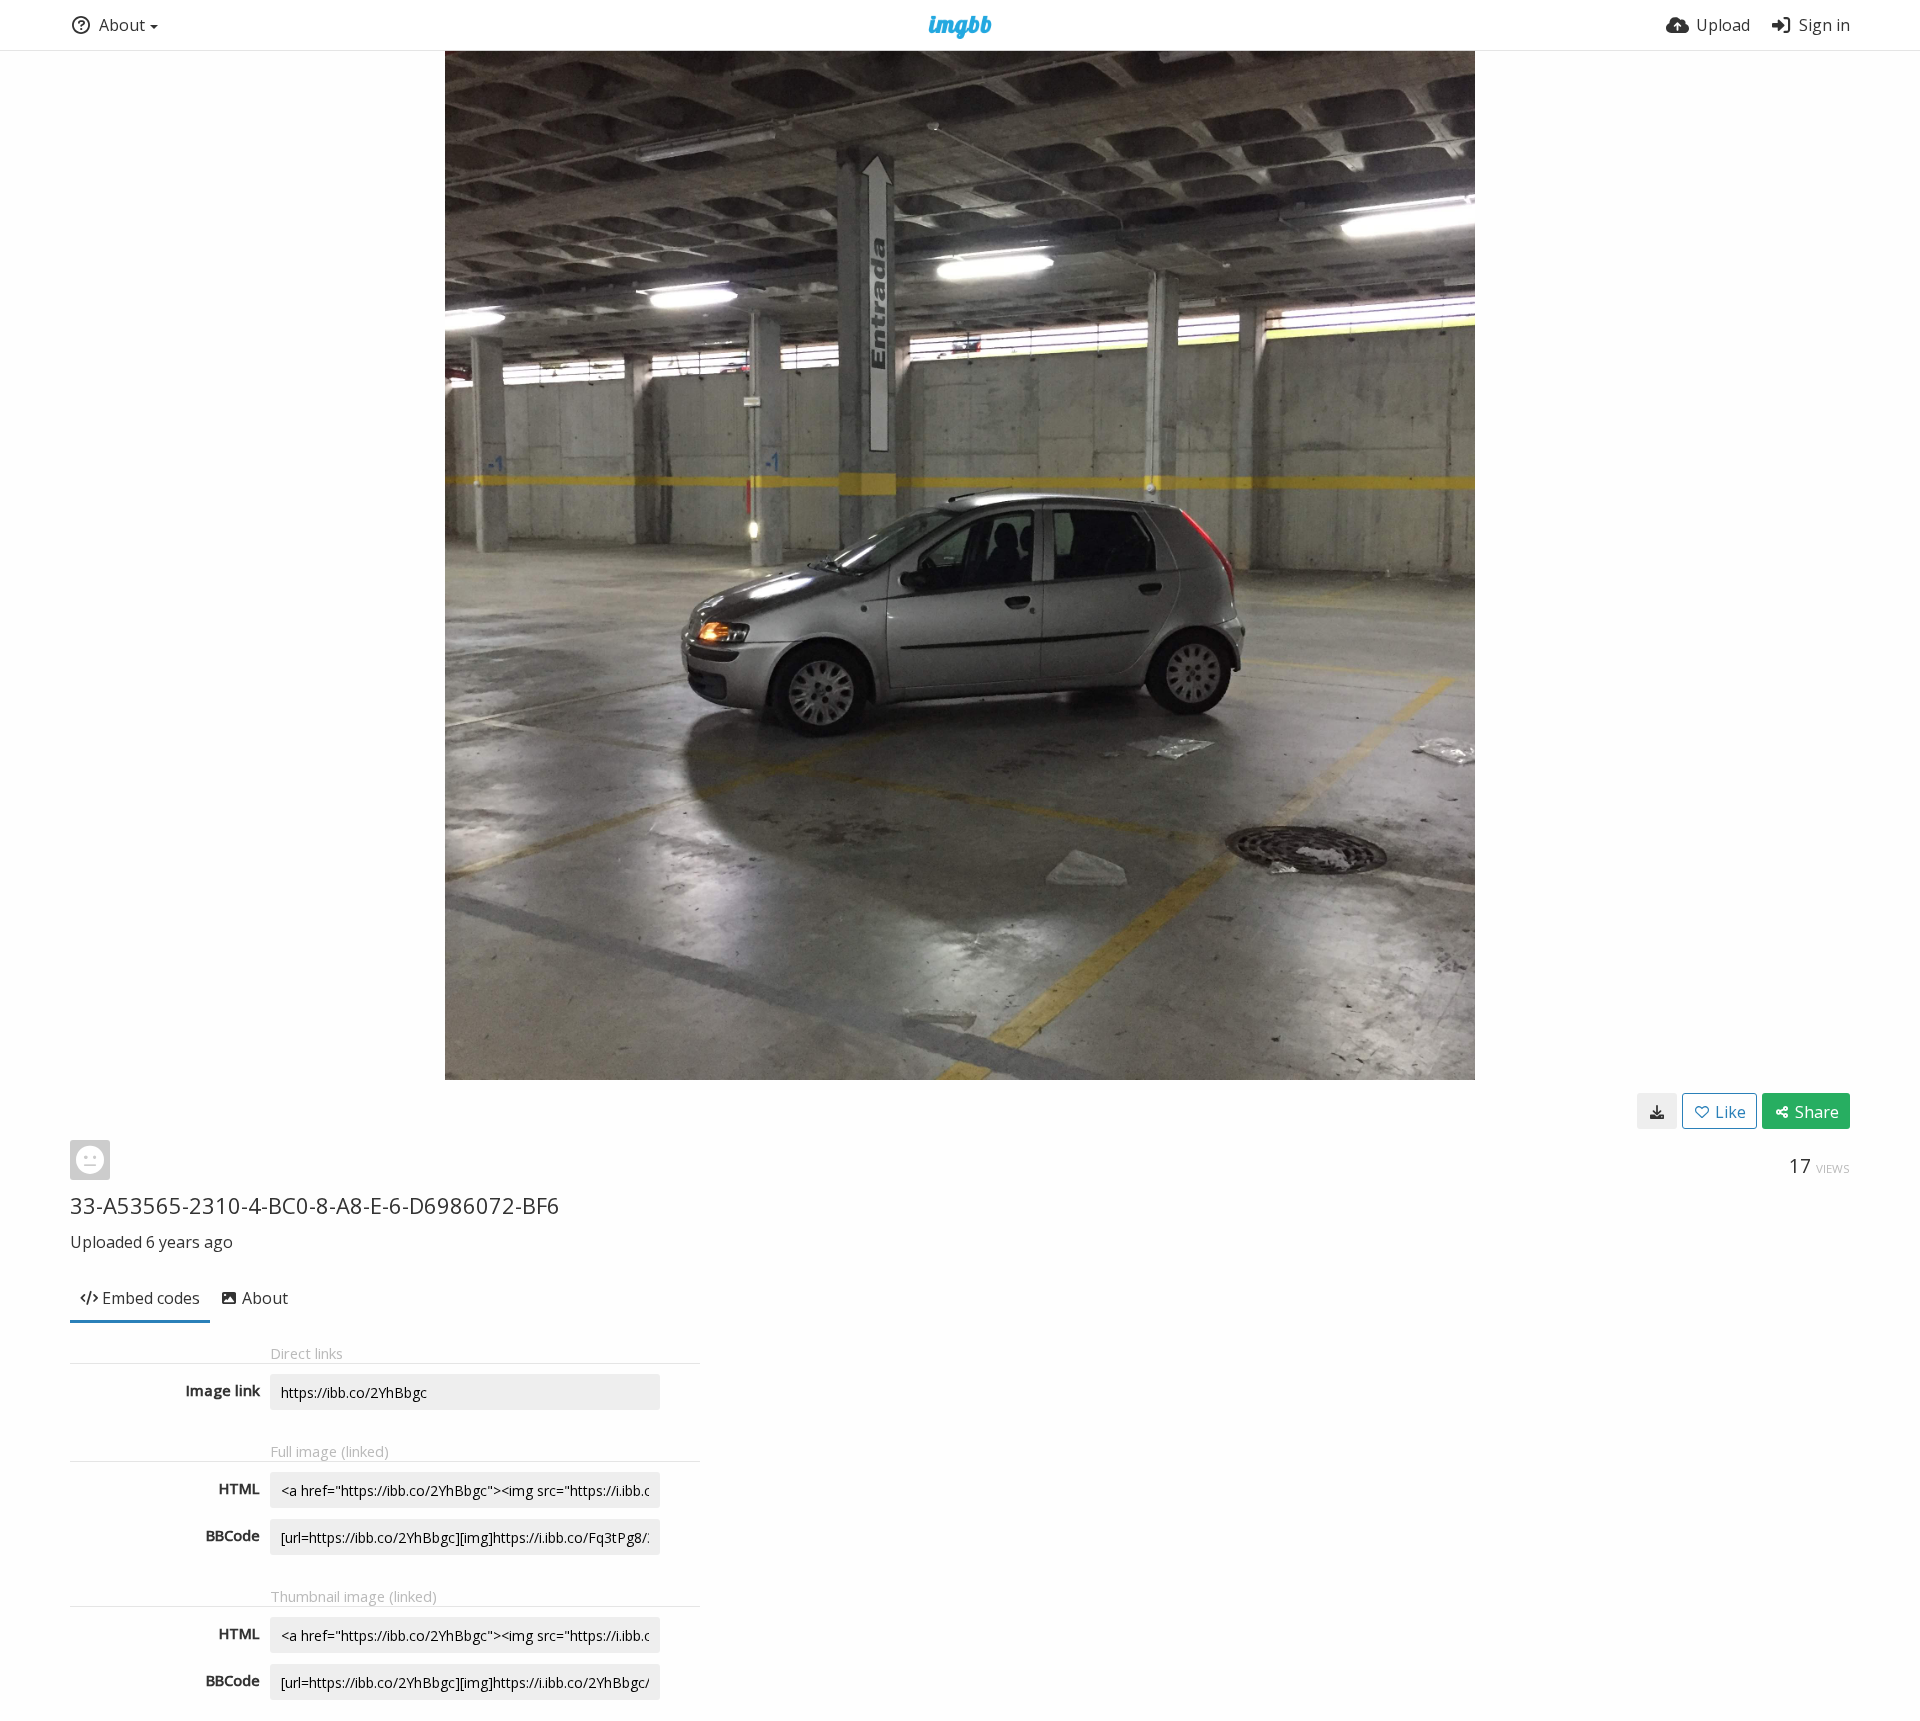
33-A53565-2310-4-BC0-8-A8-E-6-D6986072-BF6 (315, 1205)
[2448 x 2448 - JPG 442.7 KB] (1657, 1111)
